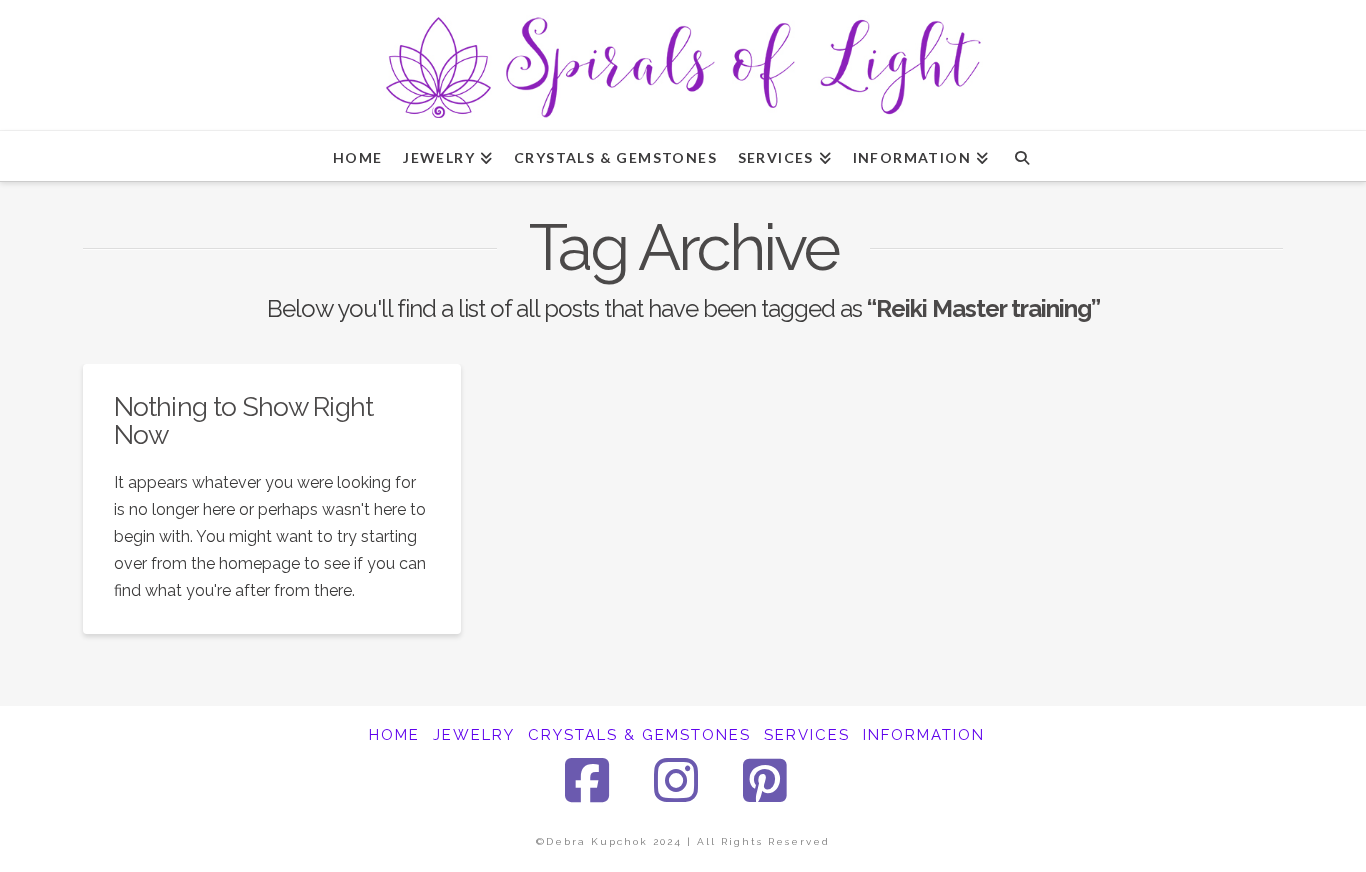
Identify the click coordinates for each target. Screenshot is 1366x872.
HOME (394, 735)
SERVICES (807, 735)
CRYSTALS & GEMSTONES (639, 735)
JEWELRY (474, 735)
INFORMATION (924, 735)
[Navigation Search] (1021, 156)
